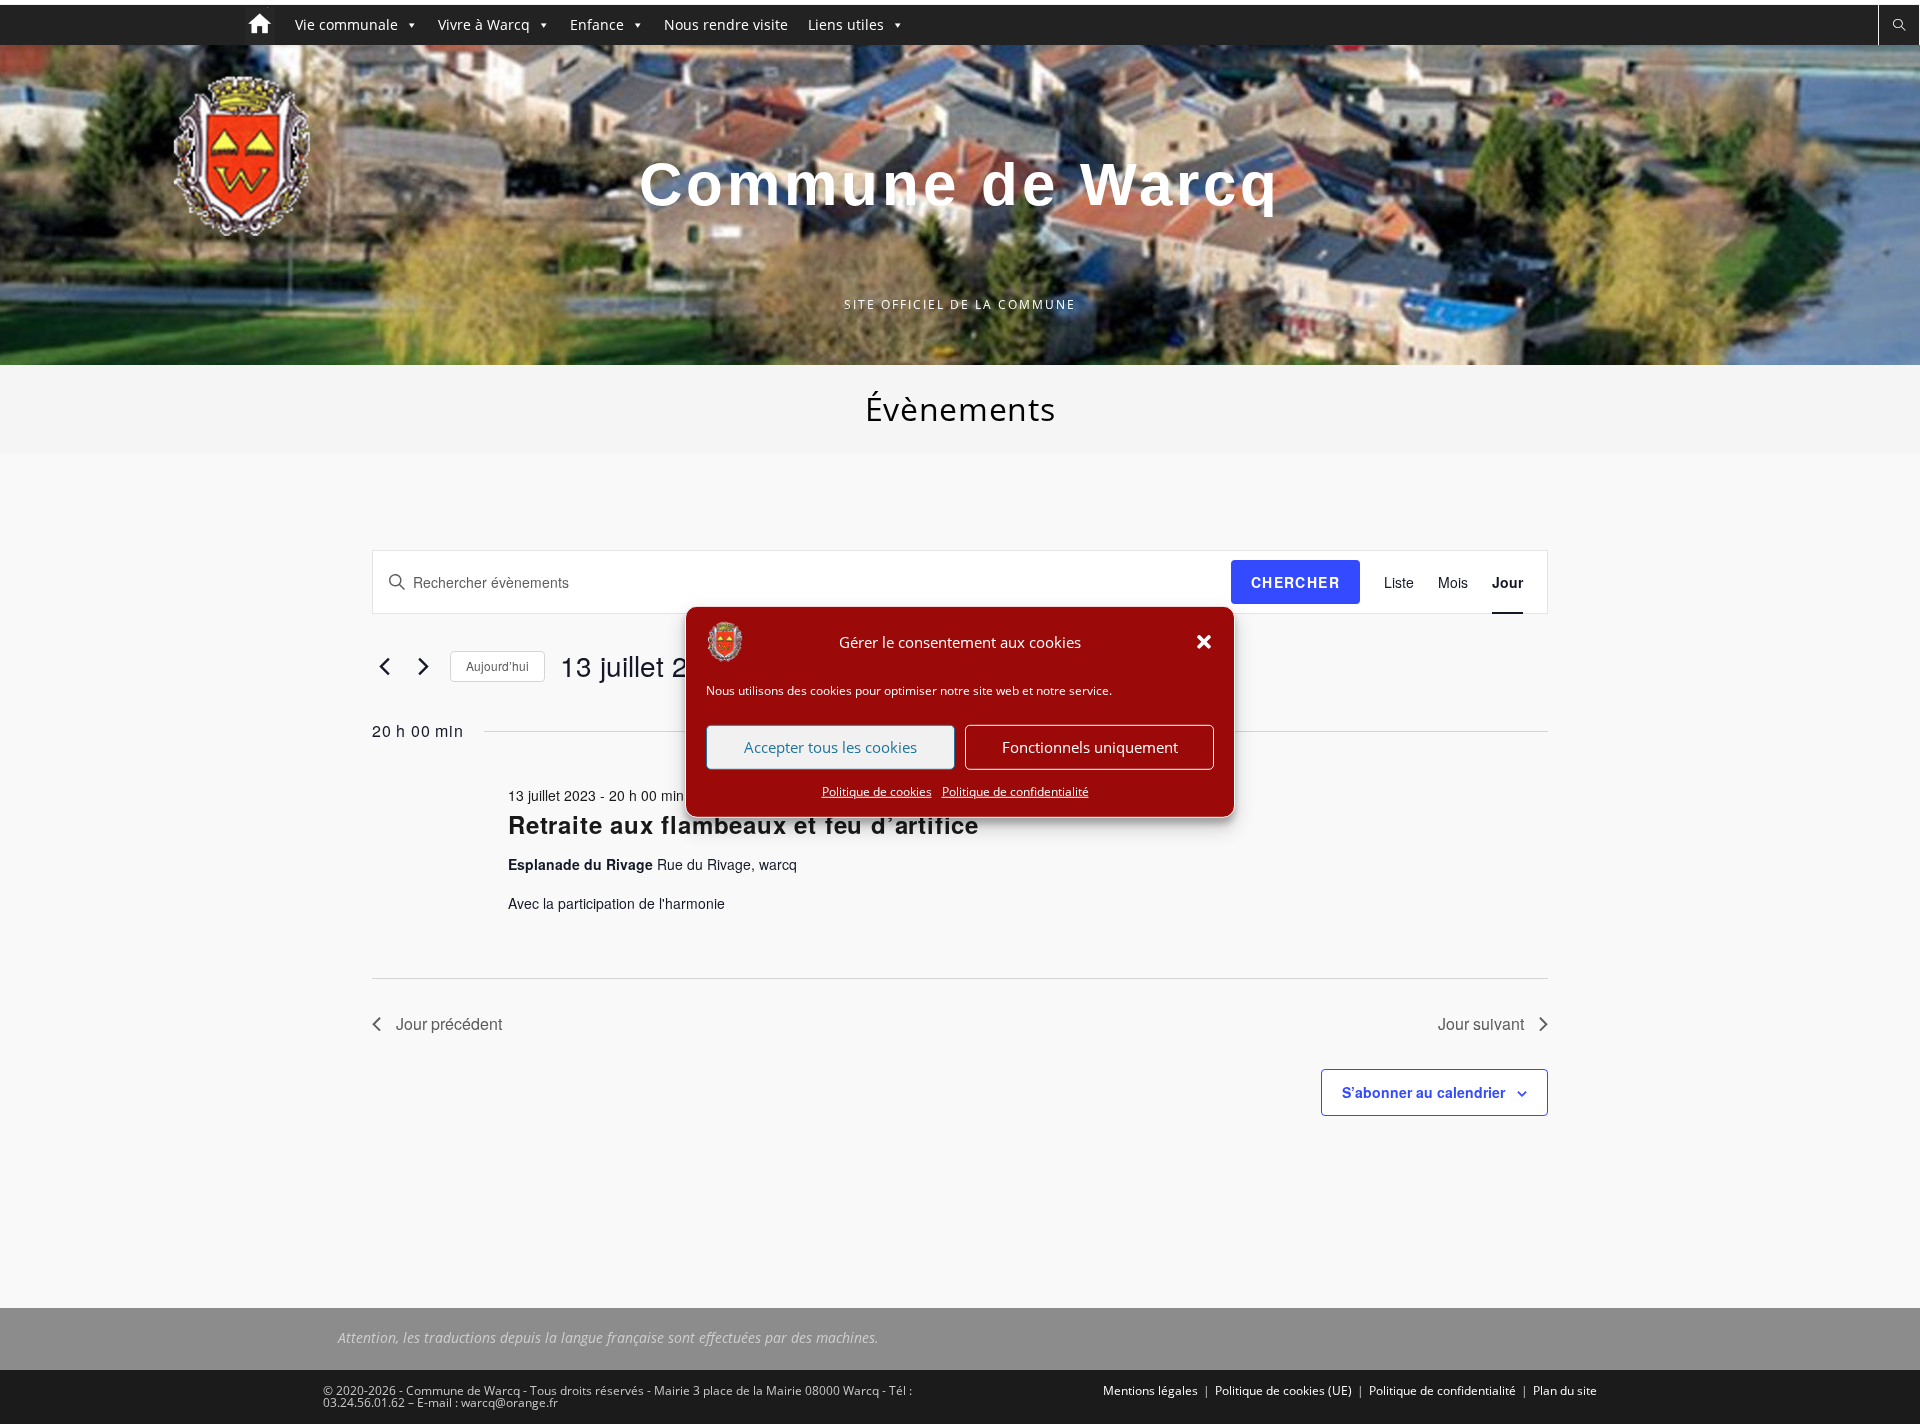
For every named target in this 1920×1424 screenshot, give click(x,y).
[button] (1204, 642)
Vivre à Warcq (484, 24)
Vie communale (346, 24)
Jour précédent (449, 1023)
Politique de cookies (877, 791)
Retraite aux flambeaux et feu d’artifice (743, 824)
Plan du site (1565, 1390)
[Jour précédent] (384, 666)
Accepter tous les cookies (830, 747)
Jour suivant (1481, 1023)
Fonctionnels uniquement (1090, 747)
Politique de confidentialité (1015, 791)
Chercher (1295, 582)
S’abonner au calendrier (1423, 1092)
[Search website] (1899, 25)
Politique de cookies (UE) (1283, 1390)
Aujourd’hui (497, 665)
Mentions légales (1150, 1390)
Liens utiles (846, 24)
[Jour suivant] (423, 666)
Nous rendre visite (726, 24)
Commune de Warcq (960, 184)
